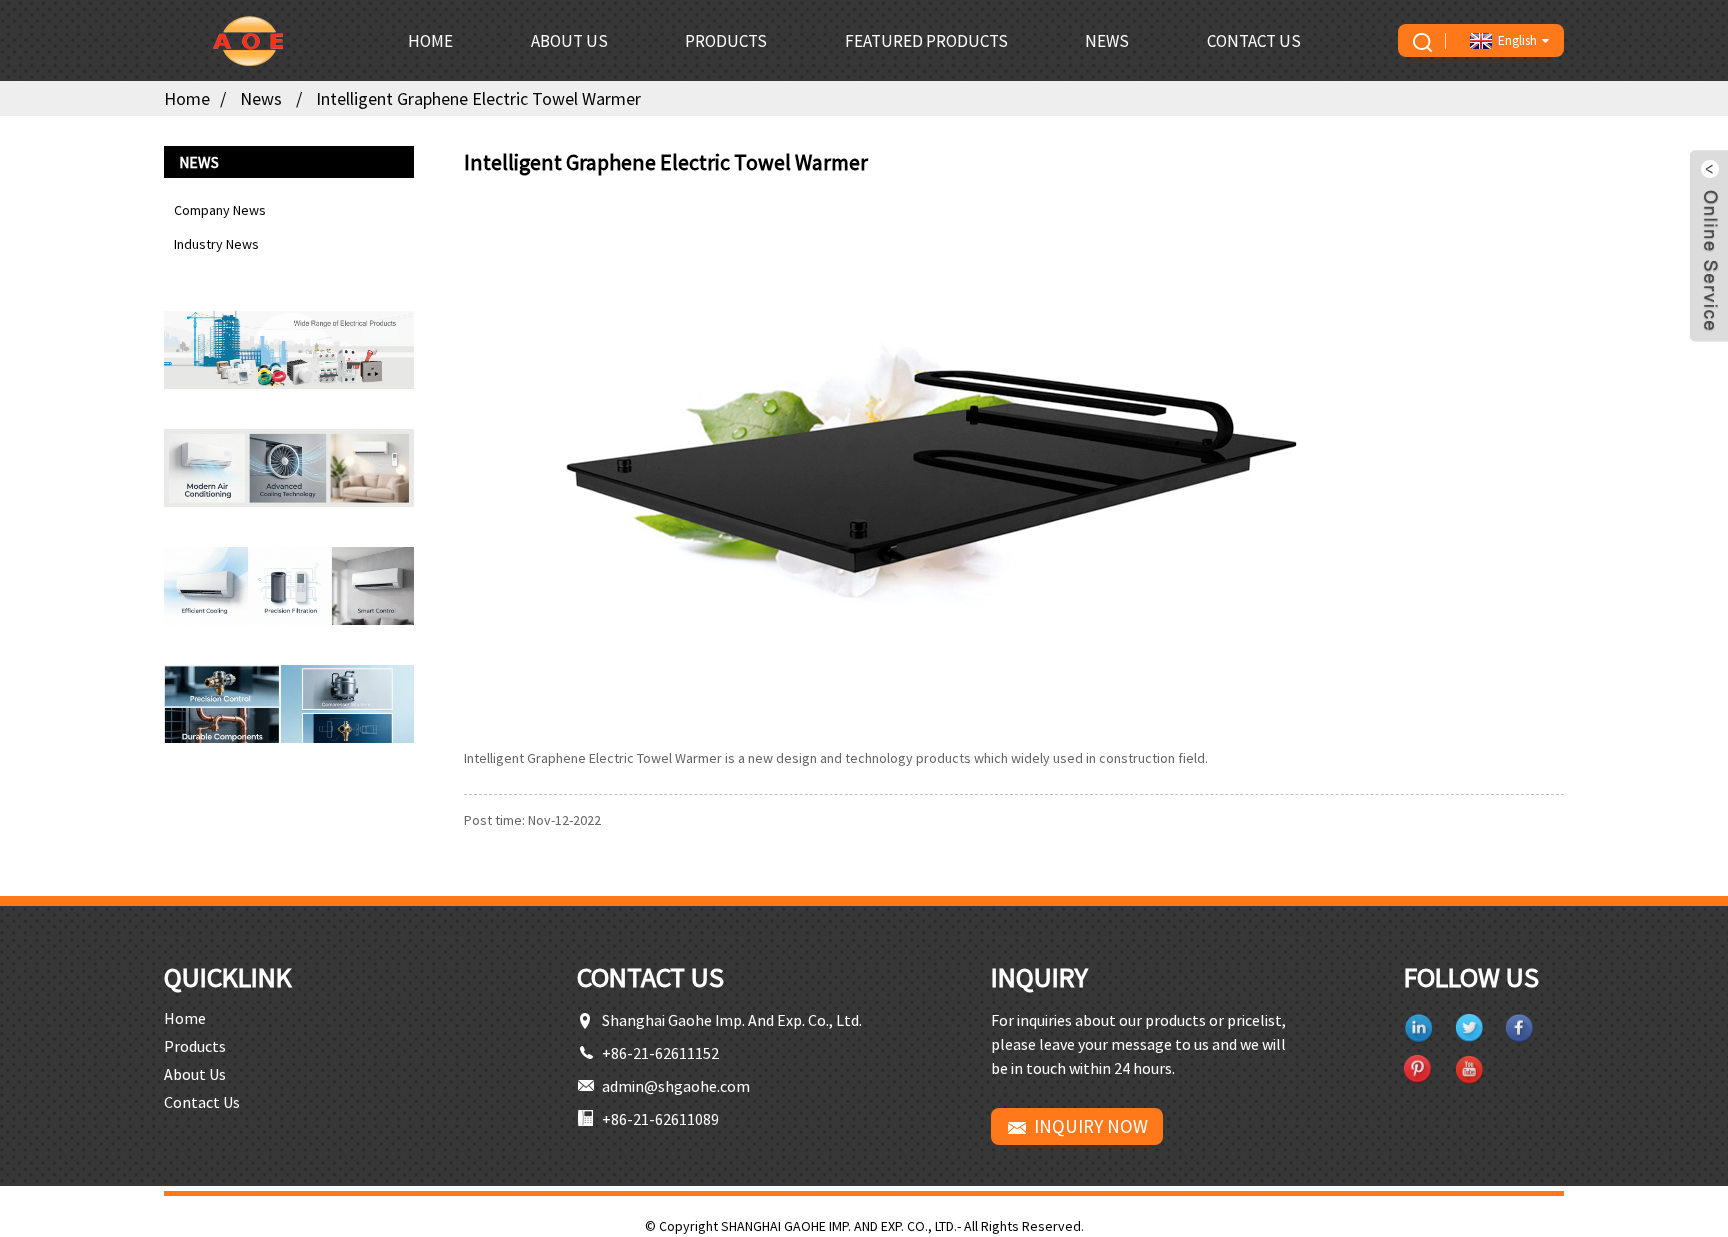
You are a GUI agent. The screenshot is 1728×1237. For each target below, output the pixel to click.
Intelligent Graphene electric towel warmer (478, 98)
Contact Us (1254, 41)
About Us (569, 41)
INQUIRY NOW (1091, 1126)
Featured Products (926, 41)
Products (726, 41)
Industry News (216, 244)
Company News (220, 210)
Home (430, 41)
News (1107, 41)
